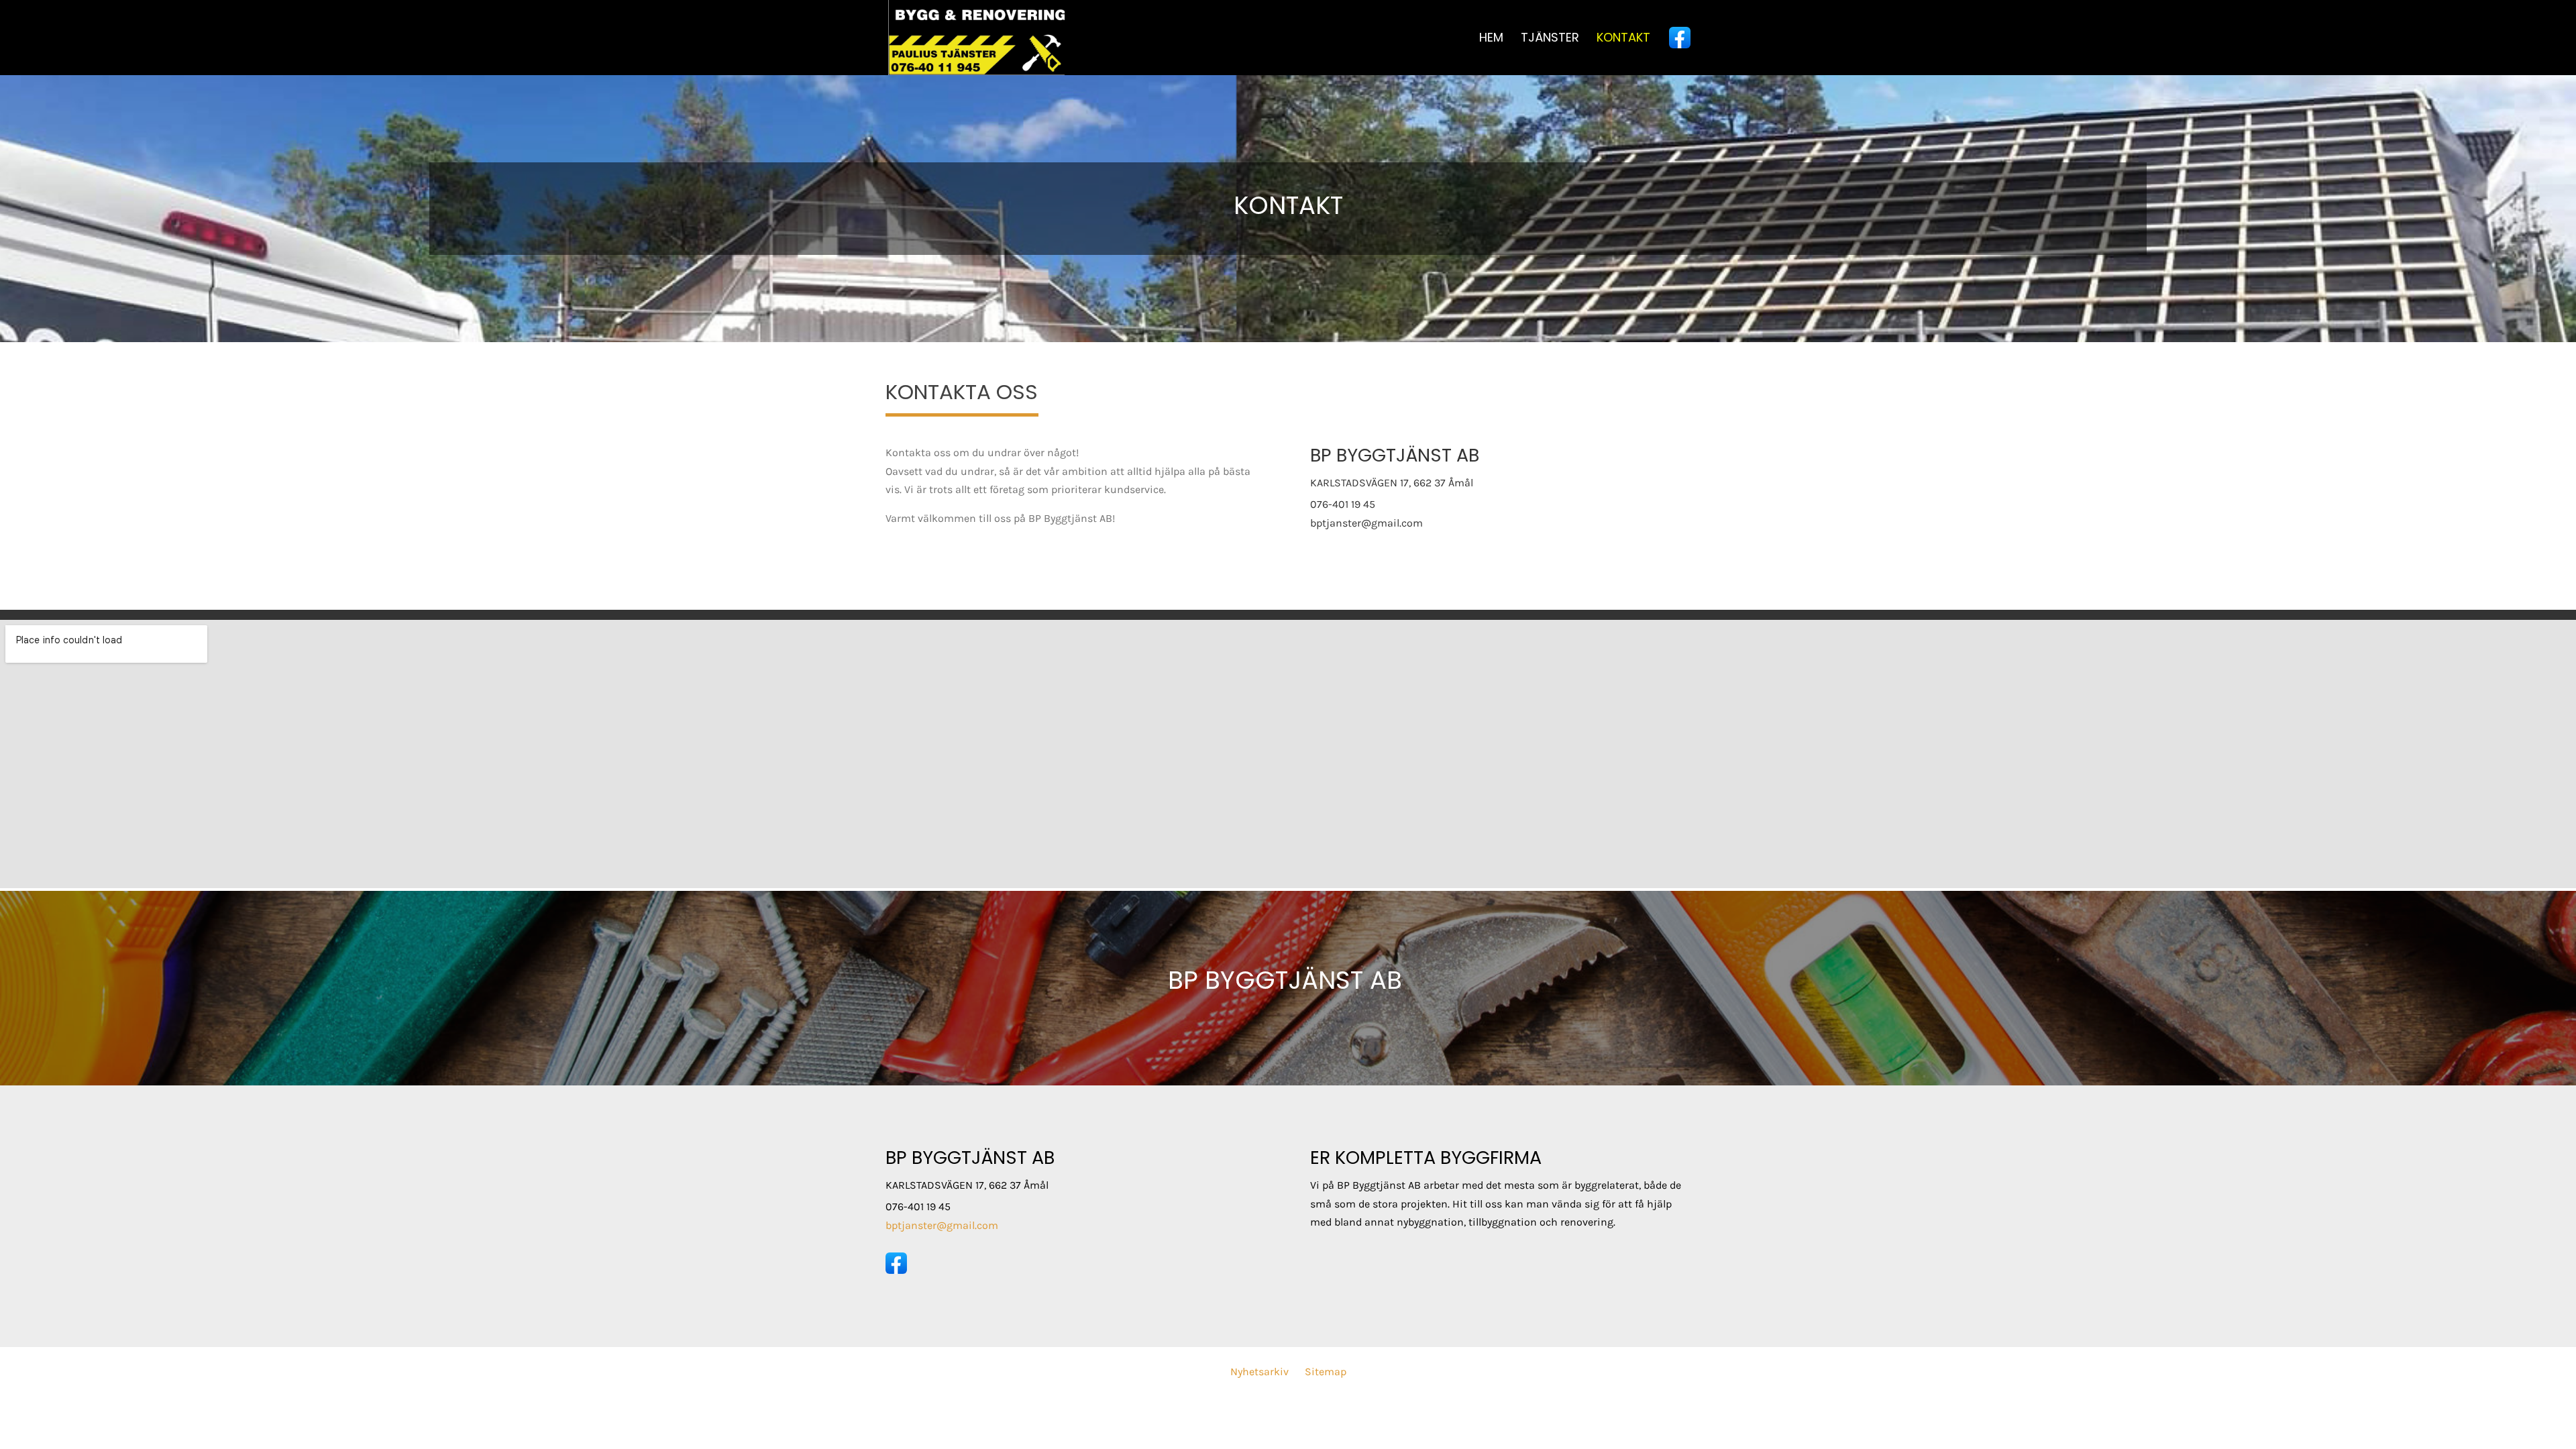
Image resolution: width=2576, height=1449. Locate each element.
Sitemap (1326, 1372)
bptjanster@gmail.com (1366, 523)
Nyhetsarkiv (1259, 1372)
